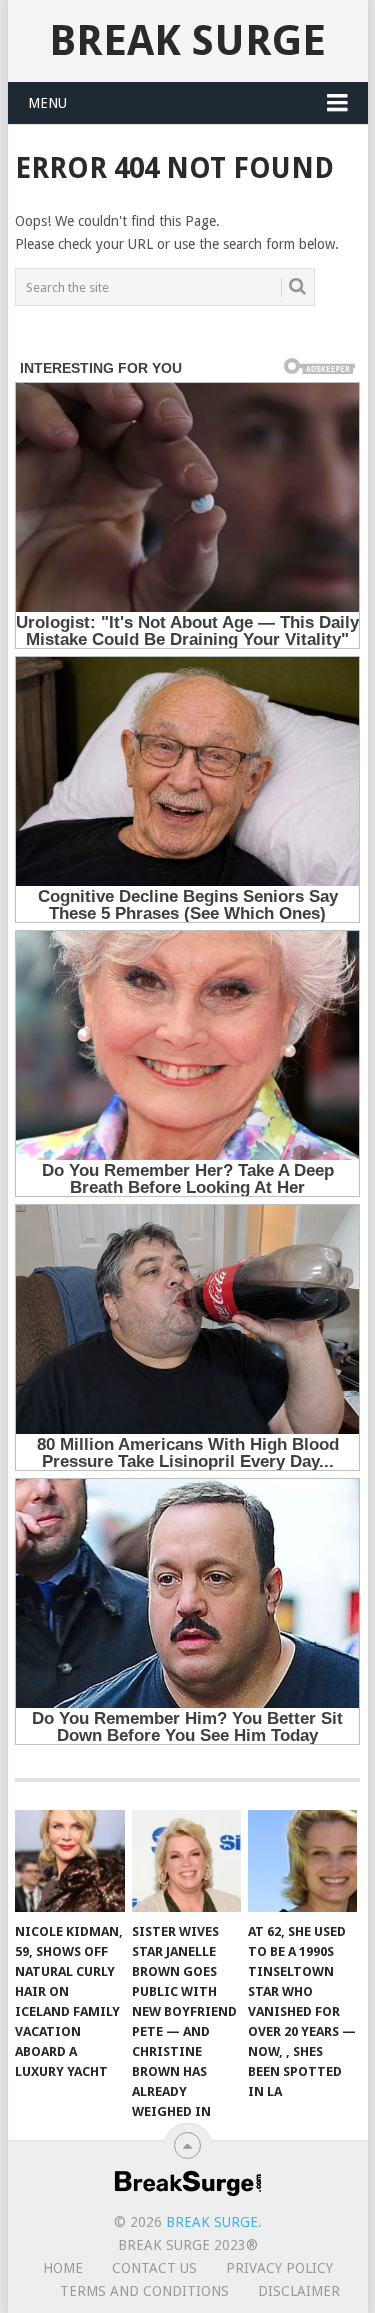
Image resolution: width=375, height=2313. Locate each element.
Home (63, 2268)
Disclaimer (299, 2291)
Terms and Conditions (144, 2291)
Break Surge (187, 40)
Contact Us (154, 2268)
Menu (47, 103)
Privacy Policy (279, 2268)
